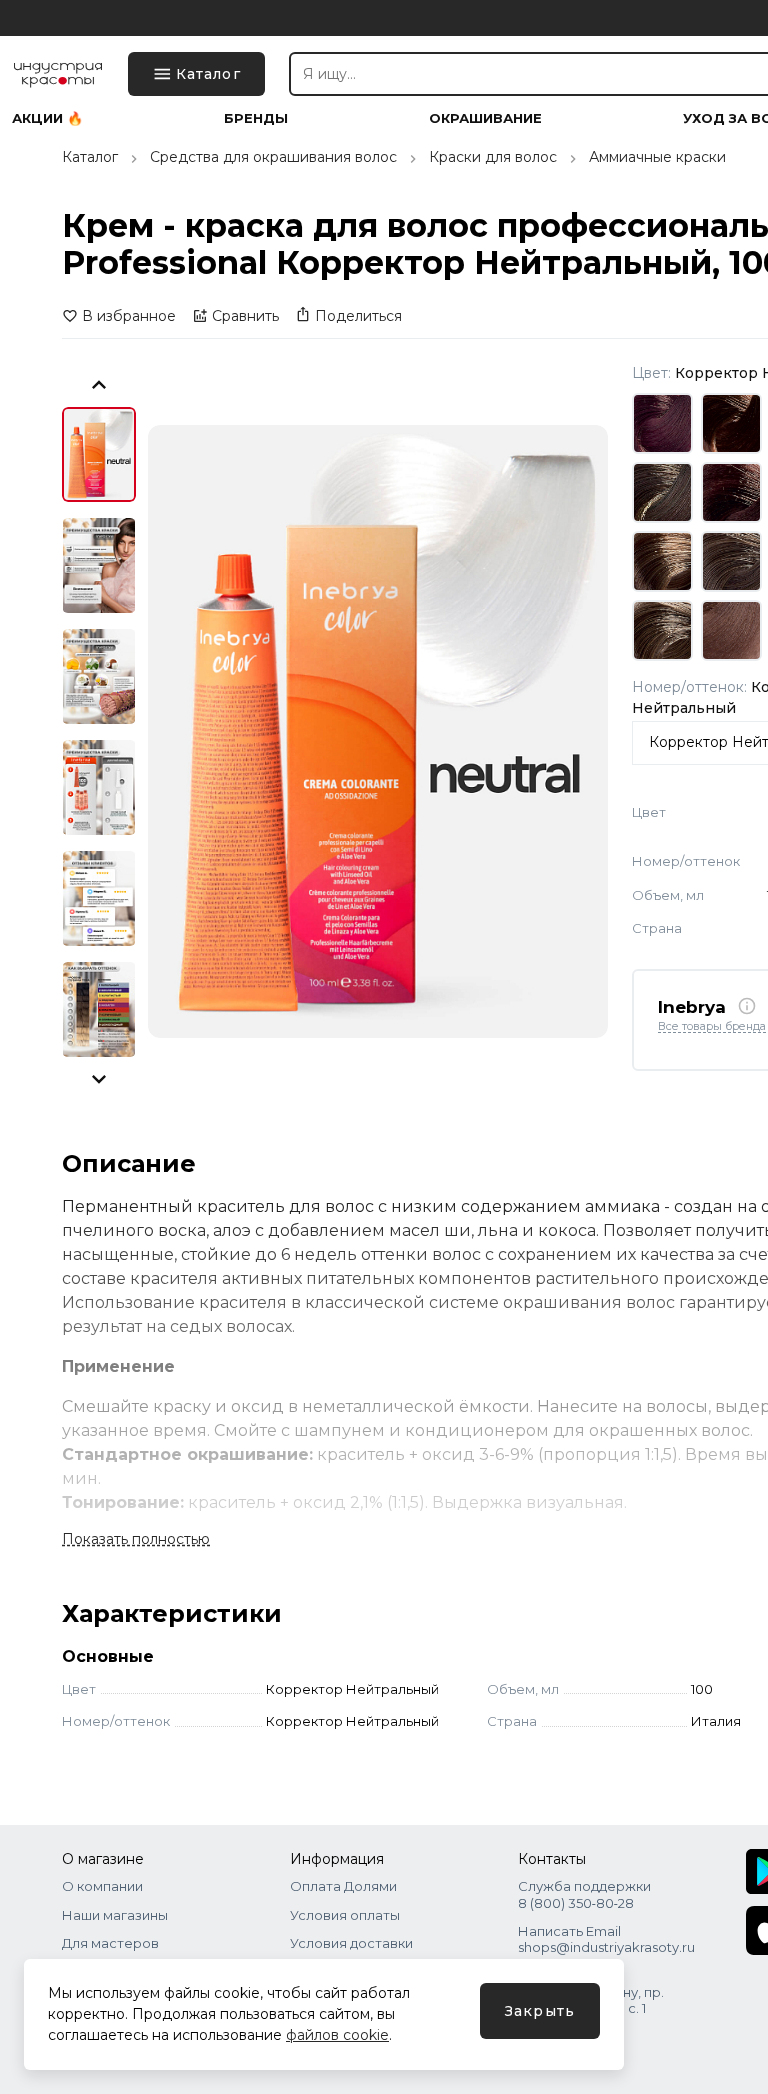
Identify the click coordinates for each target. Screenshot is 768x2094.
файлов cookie (337, 2035)
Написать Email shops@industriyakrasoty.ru (606, 1939)
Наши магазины (115, 1915)
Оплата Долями (343, 1886)
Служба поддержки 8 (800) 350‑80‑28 (584, 1894)
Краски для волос (493, 157)
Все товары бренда (712, 1027)
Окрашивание (485, 118)
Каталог (90, 157)
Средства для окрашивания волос (273, 157)
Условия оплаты (345, 1915)
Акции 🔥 (47, 118)
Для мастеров (110, 1943)
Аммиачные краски (657, 157)
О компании (102, 1886)
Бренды (256, 118)
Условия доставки (351, 1943)
